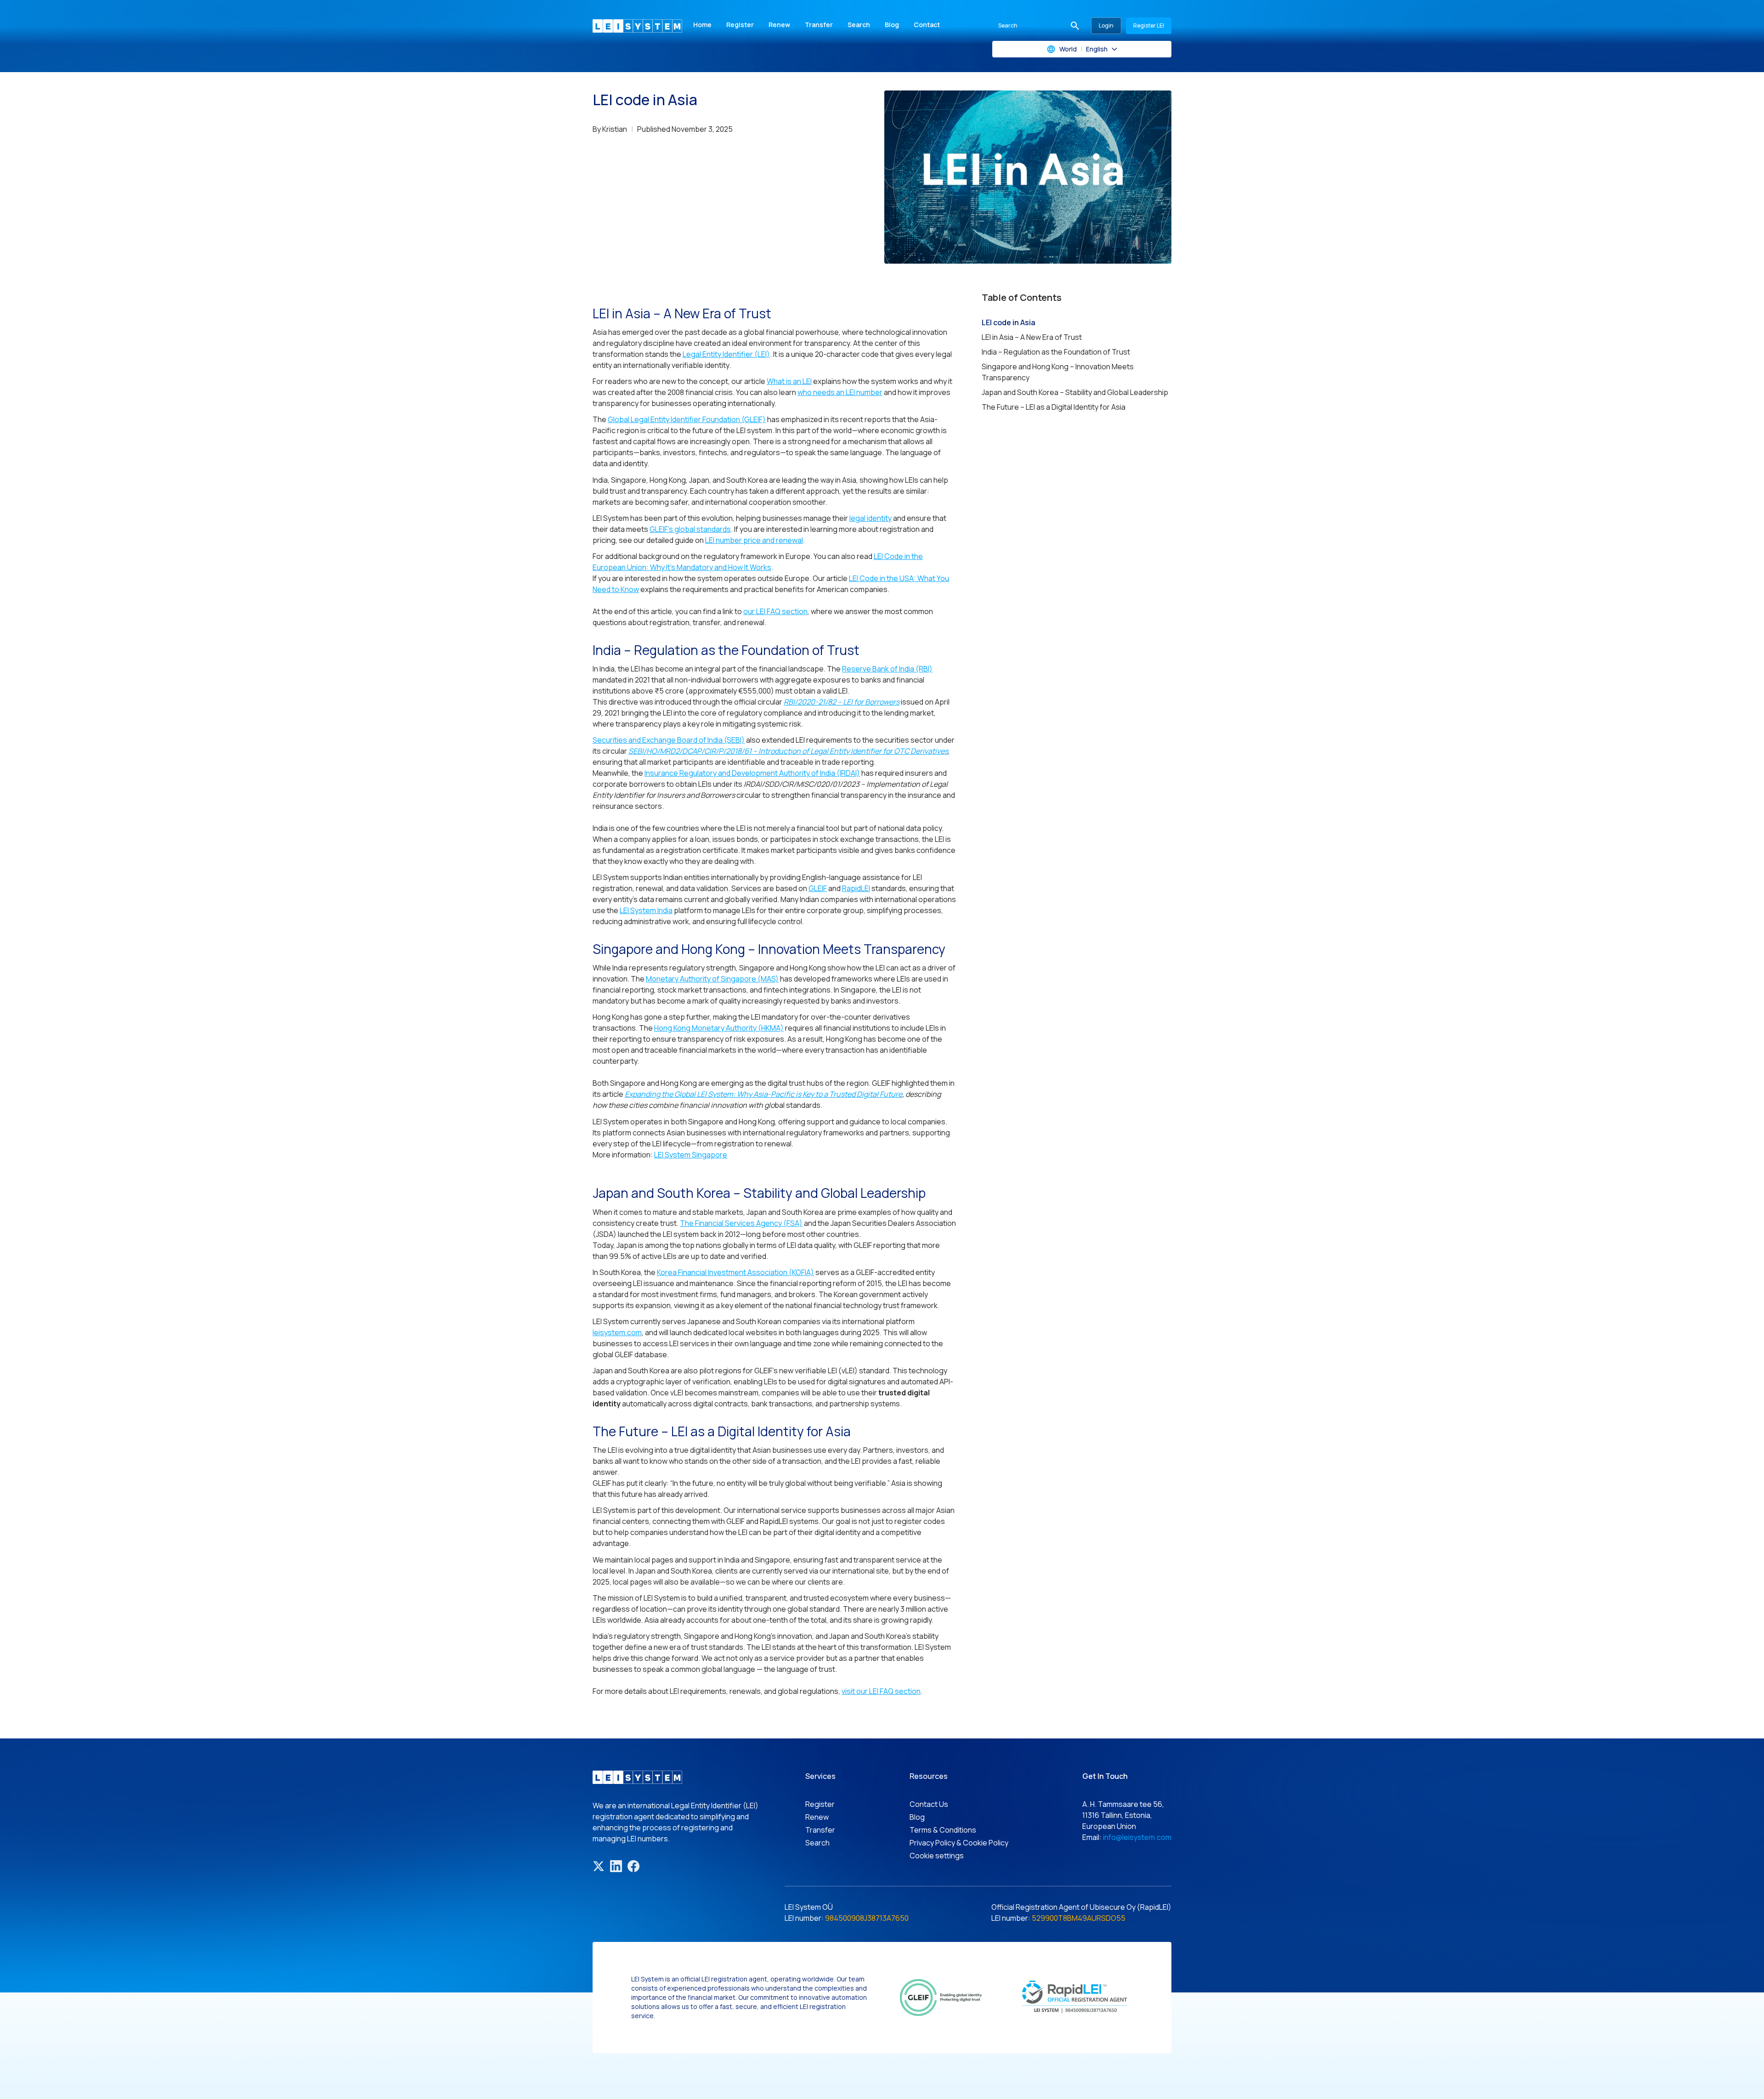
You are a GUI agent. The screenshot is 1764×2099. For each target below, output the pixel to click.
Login (1106, 25)
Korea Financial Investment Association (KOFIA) (735, 1272)
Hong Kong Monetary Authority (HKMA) (719, 1028)
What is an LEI (789, 381)
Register (740, 25)
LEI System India (646, 910)
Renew (779, 25)
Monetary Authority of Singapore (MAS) (712, 979)
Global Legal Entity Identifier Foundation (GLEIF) (687, 419)
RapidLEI (856, 888)
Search (859, 25)
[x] (599, 1866)
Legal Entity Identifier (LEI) (726, 354)
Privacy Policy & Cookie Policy (959, 1843)
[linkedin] (616, 1866)
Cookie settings (937, 1856)
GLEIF (818, 888)
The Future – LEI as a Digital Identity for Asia (1054, 407)
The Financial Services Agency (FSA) (741, 1223)
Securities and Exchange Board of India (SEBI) (669, 740)
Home (702, 25)
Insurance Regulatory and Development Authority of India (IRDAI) (752, 773)
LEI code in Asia (1009, 322)
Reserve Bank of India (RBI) (887, 669)
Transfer (819, 25)
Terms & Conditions (943, 1830)
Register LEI (1149, 25)
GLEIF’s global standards (690, 529)
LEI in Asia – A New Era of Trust (1032, 337)
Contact (927, 25)
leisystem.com (617, 1332)
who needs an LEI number (840, 392)
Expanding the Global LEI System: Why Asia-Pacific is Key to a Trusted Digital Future (763, 1094)
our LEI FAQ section (775, 611)
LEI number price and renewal (754, 540)
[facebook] (633, 1866)
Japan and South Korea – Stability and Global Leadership (1075, 392)
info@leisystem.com (1137, 1837)
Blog (892, 25)
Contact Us (929, 1804)
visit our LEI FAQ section (881, 1691)
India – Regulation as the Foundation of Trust (1056, 352)
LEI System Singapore (691, 1155)
